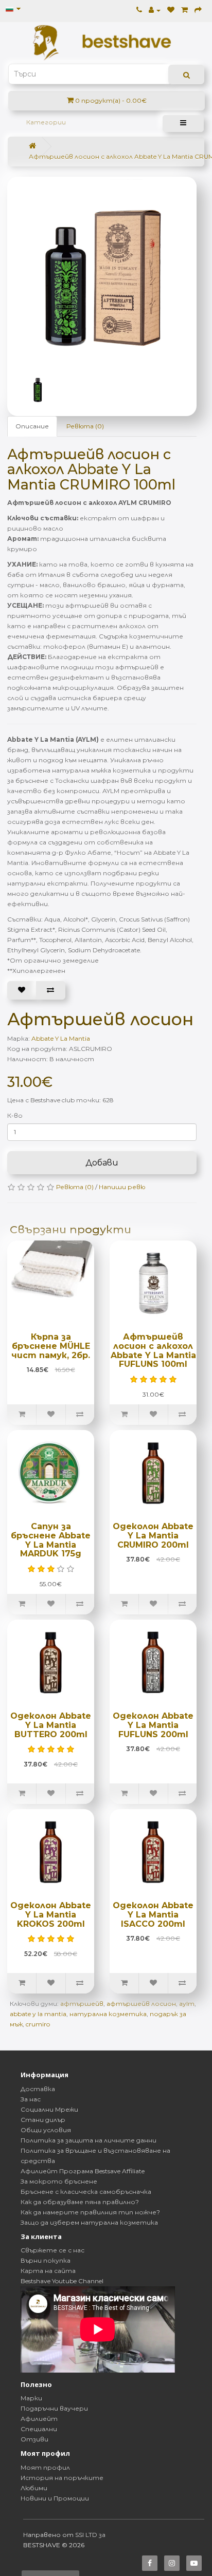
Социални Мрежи (49, 2109)
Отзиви (34, 2439)
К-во (15, 1115)
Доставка (38, 2089)
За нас (31, 2099)
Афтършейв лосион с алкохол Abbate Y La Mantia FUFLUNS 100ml (153, 1350)
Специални (39, 2429)
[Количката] (184, 10)
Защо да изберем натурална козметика (89, 2222)
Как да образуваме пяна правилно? (80, 2202)
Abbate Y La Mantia (61, 1038)
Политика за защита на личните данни (89, 2140)
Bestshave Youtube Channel (62, 2281)
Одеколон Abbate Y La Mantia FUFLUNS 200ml (153, 1725)
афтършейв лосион (141, 2004)
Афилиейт (39, 2419)
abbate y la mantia (38, 2014)
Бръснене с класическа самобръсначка (86, 2192)
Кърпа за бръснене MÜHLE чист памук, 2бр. (51, 1346)
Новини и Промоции (55, 2498)
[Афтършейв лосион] (107, 266)
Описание (32, 426)
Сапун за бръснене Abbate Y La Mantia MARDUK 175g (51, 1540)
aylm (187, 2004)
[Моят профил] (155, 10)
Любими (34, 2488)
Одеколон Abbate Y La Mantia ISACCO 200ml (153, 1914)
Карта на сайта (48, 2271)
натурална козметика (108, 2014)
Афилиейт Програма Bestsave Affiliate (83, 2171)
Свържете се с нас (52, 2250)
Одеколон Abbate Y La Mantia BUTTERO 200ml (51, 1725)
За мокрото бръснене (59, 2181)
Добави (102, 1163)
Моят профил (45, 2467)
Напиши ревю (122, 1187)
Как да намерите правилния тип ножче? (90, 2212)
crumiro (38, 2024)
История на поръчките (62, 2478)
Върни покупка (46, 2260)
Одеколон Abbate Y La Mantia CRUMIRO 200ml (153, 1535)
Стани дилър (43, 2120)
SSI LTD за (90, 2535)
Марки (31, 2398)
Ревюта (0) (85, 426)
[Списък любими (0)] (171, 10)
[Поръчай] (198, 10)
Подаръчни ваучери (54, 2408)
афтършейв (82, 2004)
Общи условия (46, 2130)
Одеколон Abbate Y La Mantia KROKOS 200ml (51, 1914)
